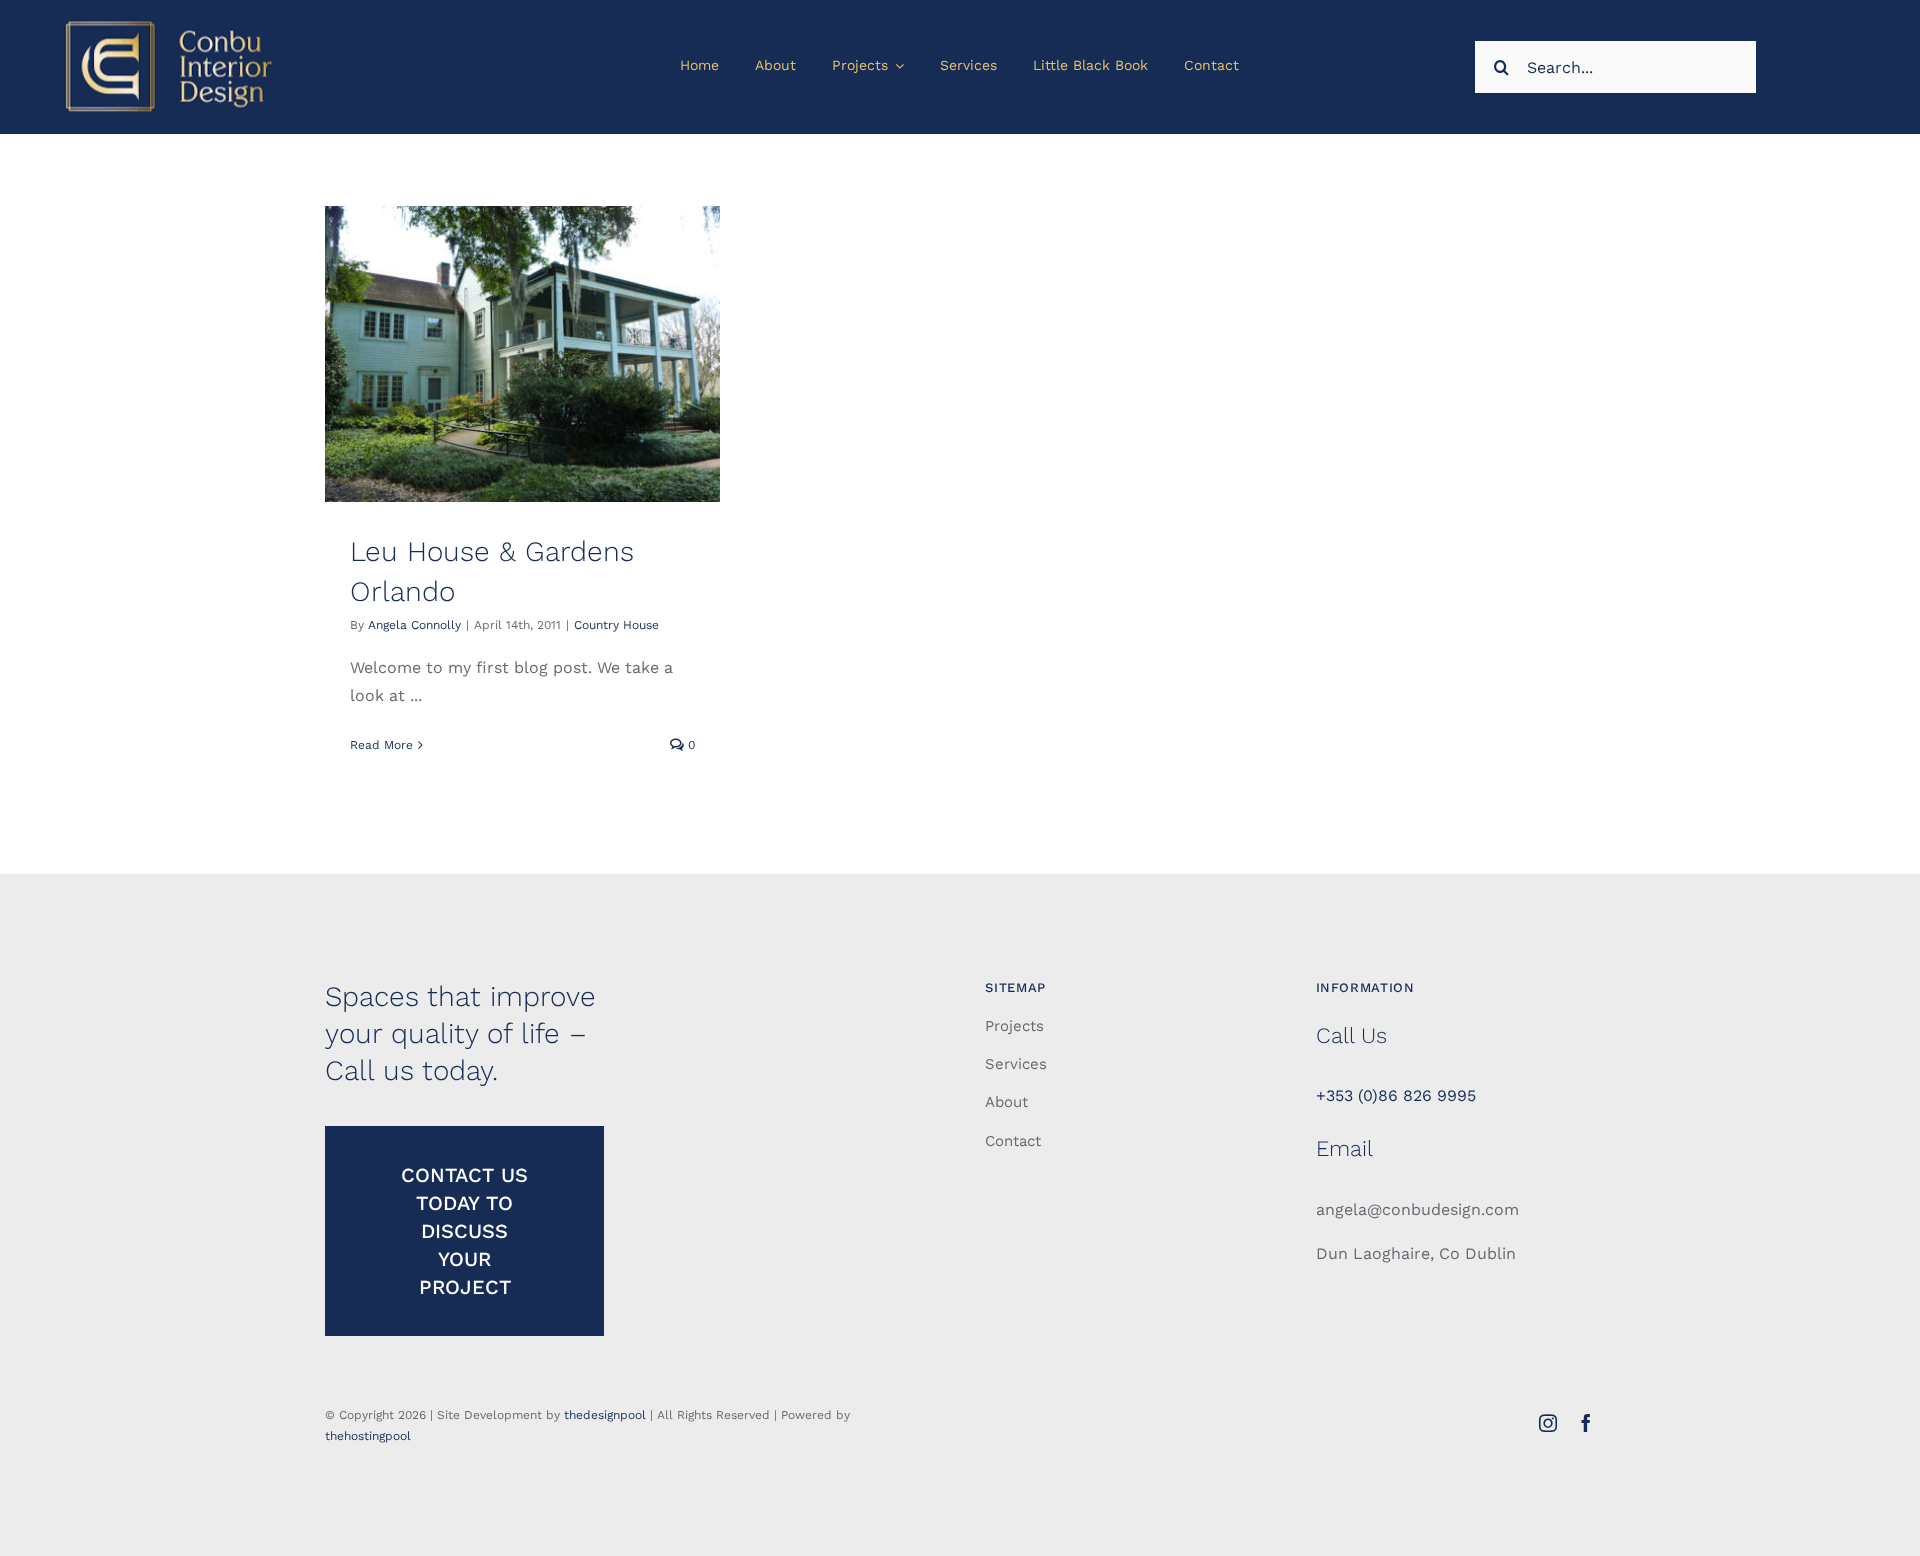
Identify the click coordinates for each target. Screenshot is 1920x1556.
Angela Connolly (414, 625)
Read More (381, 745)
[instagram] (1548, 1423)
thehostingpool (368, 1436)
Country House (616, 625)
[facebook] (1586, 1423)
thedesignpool (605, 1415)
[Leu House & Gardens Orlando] (522, 354)
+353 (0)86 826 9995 (1396, 1095)
